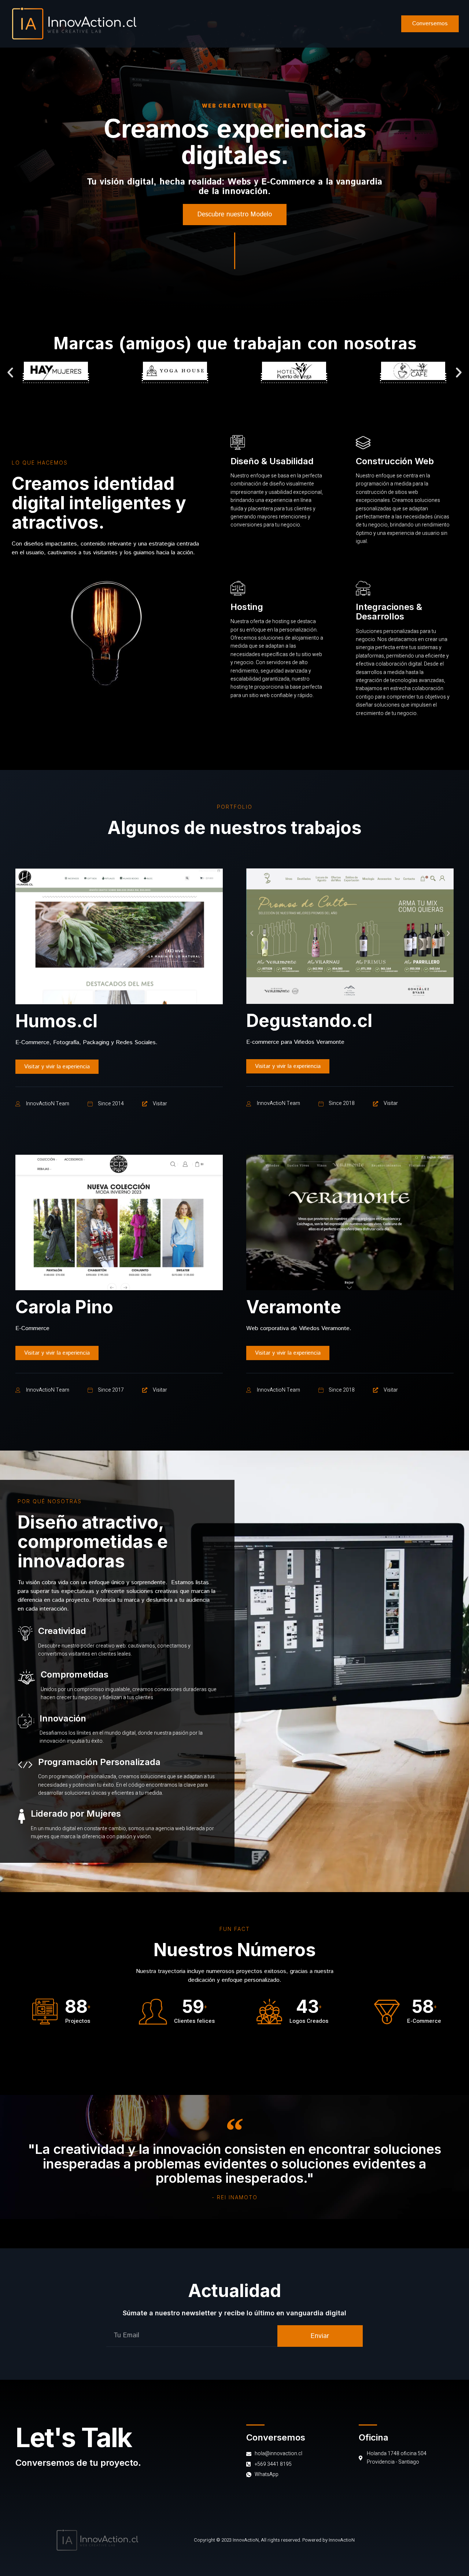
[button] (235, 215)
